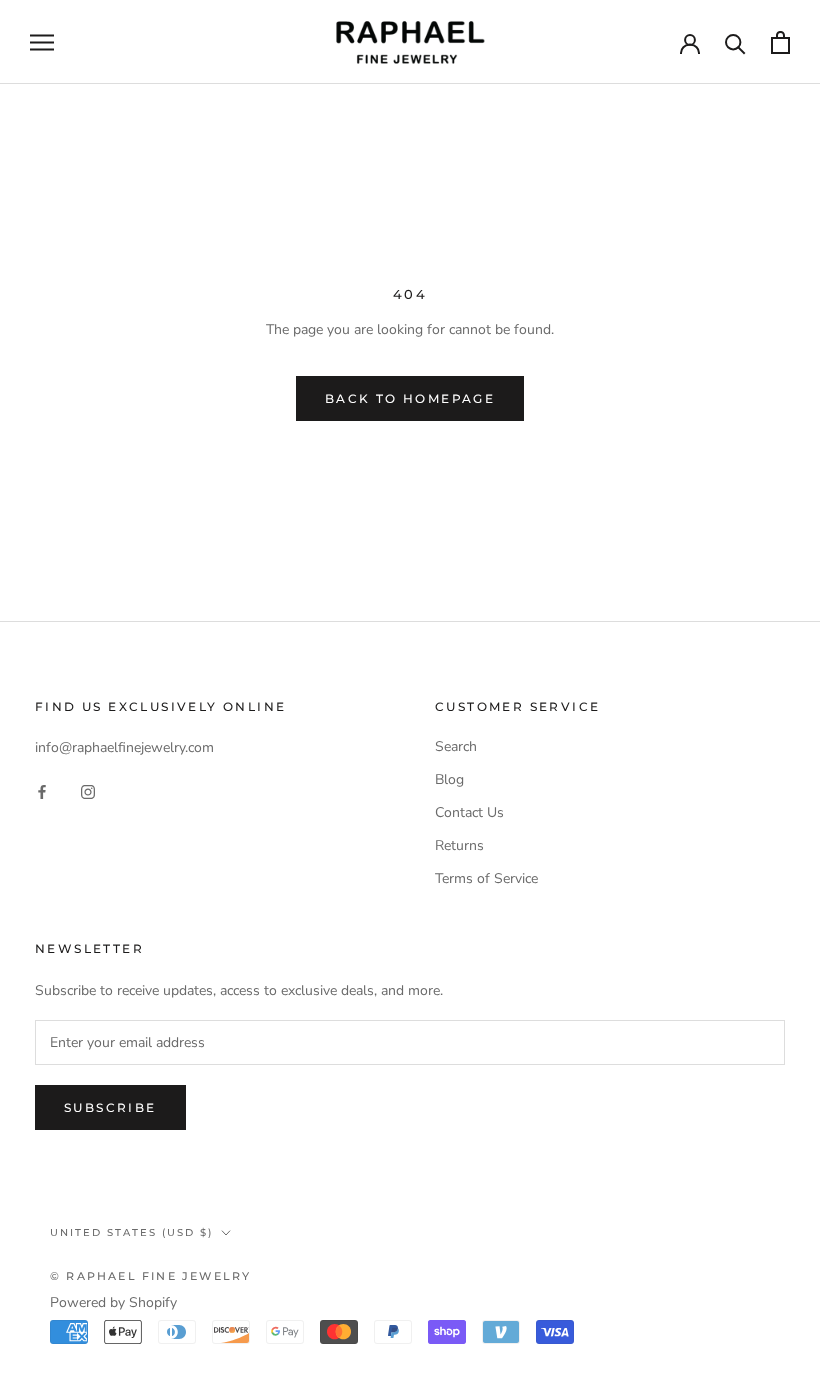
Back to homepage (410, 398)
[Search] (735, 42)
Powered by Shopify (113, 1302)
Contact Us (469, 812)
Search (456, 746)
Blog (449, 779)
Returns (459, 845)
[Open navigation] (42, 42)
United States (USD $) (131, 1232)
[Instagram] (88, 790)
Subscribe (110, 1107)
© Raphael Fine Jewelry (150, 1276)
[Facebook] (42, 790)
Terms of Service (486, 878)
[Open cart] (780, 42)
